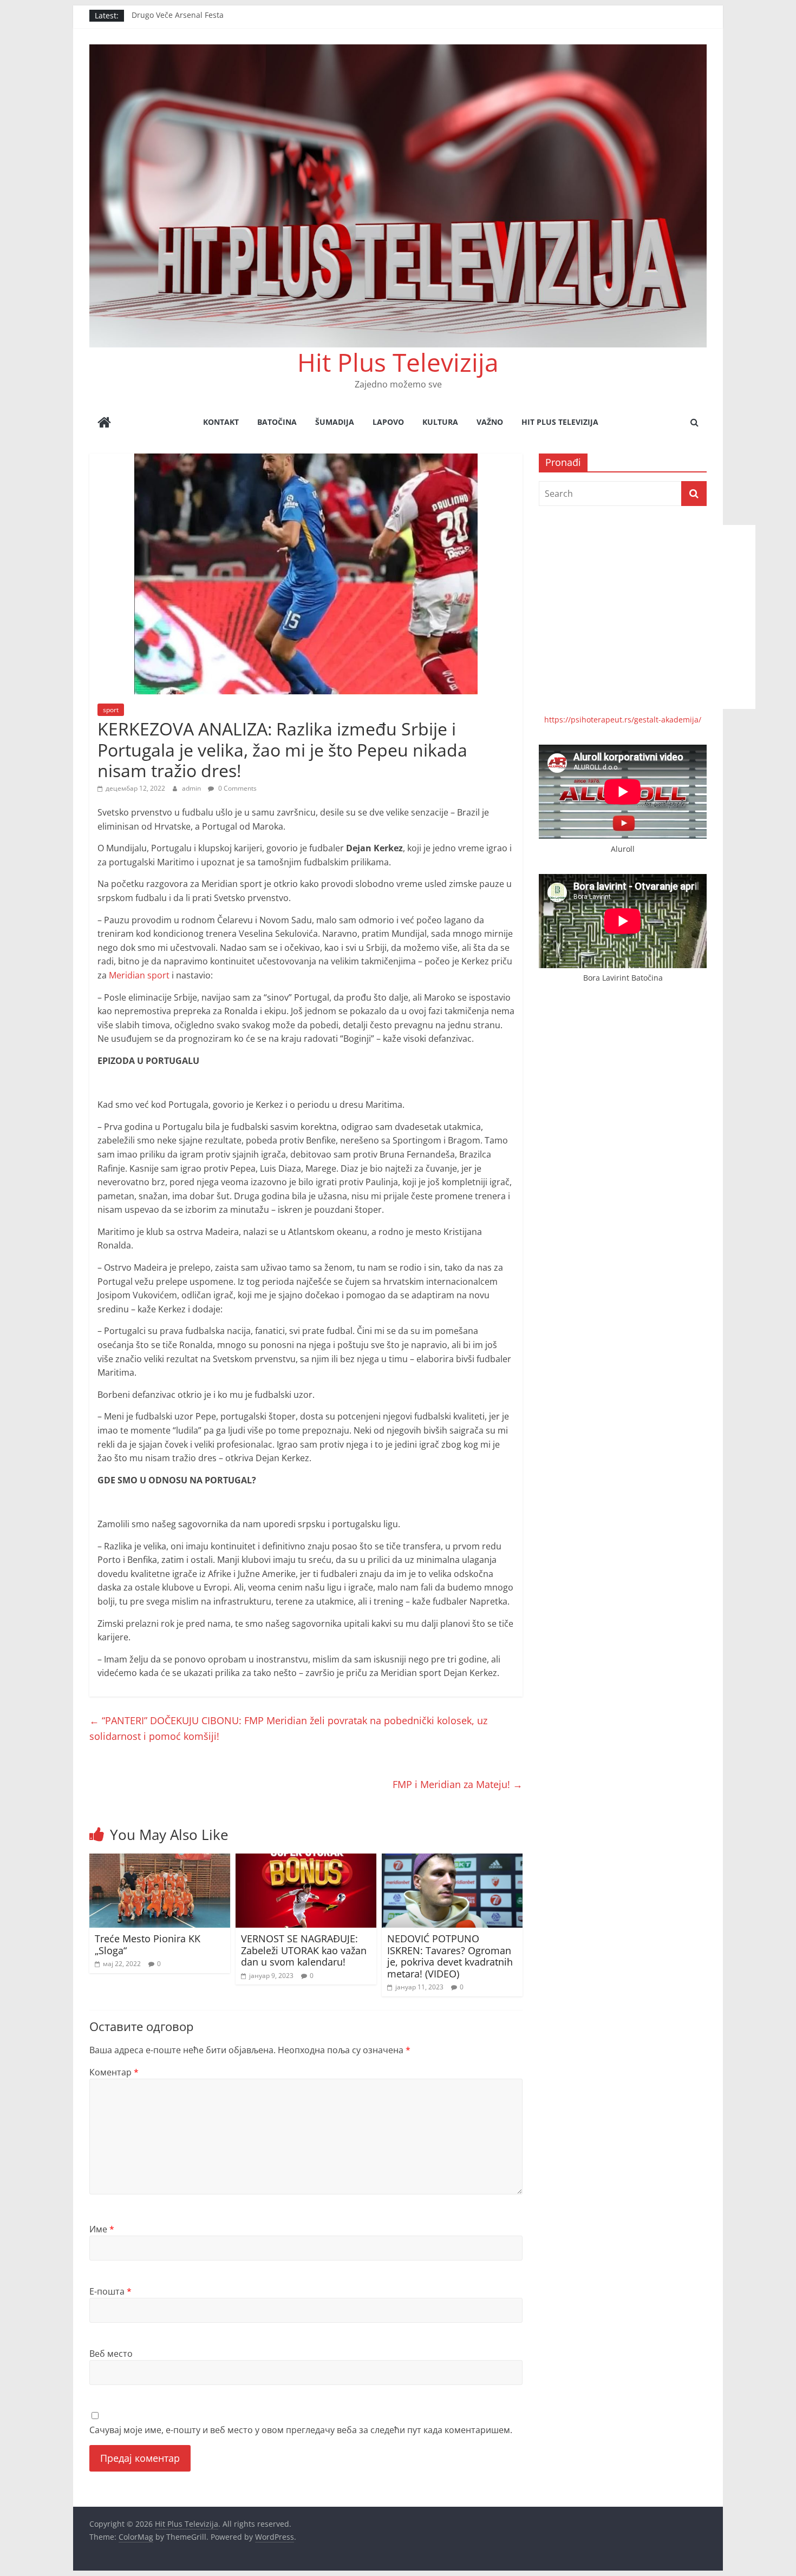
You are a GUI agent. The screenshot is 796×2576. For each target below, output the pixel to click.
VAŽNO (490, 422)
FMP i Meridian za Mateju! (458, 1784)
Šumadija (335, 422)
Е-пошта (110, 2291)
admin (192, 788)
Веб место (111, 2354)
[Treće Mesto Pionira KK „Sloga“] (160, 1860)
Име (102, 2229)
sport (111, 710)
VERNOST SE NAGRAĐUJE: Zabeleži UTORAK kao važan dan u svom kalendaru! (304, 1950)
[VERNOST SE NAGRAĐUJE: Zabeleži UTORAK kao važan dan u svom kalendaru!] (306, 1860)
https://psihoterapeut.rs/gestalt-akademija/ (623, 719)
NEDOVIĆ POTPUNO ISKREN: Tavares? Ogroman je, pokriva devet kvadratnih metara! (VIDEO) (450, 1956)
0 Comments (237, 788)
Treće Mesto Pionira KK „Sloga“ (148, 1944)
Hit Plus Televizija (398, 362)
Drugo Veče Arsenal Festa (178, 15)
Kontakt (221, 422)
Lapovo (388, 422)
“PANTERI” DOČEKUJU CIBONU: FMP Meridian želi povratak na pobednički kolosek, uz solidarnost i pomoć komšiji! (288, 1728)
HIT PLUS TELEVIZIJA (560, 422)
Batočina (277, 422)
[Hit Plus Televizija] (104, 423)
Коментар (114, 2072)
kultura (440, 422)
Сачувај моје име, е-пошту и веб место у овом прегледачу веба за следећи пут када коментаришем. (301, 2430)
